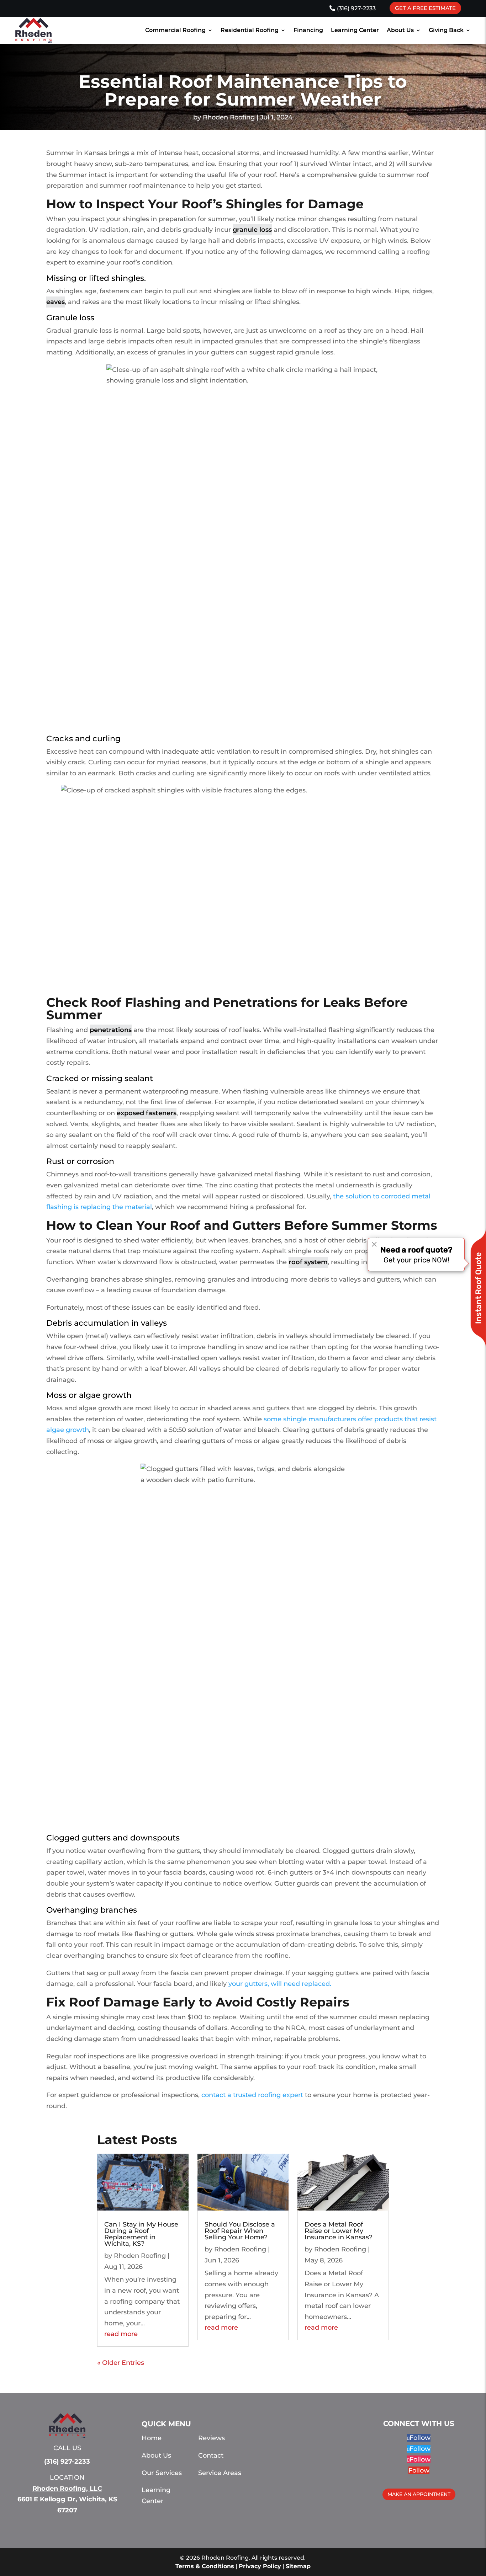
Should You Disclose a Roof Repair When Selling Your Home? (240, 2231)
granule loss (252, 230)
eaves (56, 302)
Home (152, 2438)
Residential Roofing (250, 30)
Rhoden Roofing (229, 117)
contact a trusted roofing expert (252, 2095)
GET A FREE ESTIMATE (425, 8)
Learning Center (355, 30)
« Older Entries (121, 2363)
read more (121, 2334)
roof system (308, 1262)
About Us (400, 30)
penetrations (111, 1030)
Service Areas (220, 2473)
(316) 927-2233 (356, 8)
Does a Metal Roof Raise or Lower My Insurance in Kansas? (339, 2231)
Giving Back (446, 30)
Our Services (162, 2473)
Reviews (212, 2438)
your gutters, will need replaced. (280, 1984)
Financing (308, 30)
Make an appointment (419, 2494)
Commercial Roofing (175, 30)
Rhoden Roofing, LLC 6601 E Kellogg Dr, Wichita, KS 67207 (67, 2499)
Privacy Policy (260, 2566)
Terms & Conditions (205, 2566)
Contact (211, 2455)
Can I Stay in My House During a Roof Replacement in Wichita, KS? (141, 2234)
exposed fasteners (147, 1113)
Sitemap (298, 2566)
